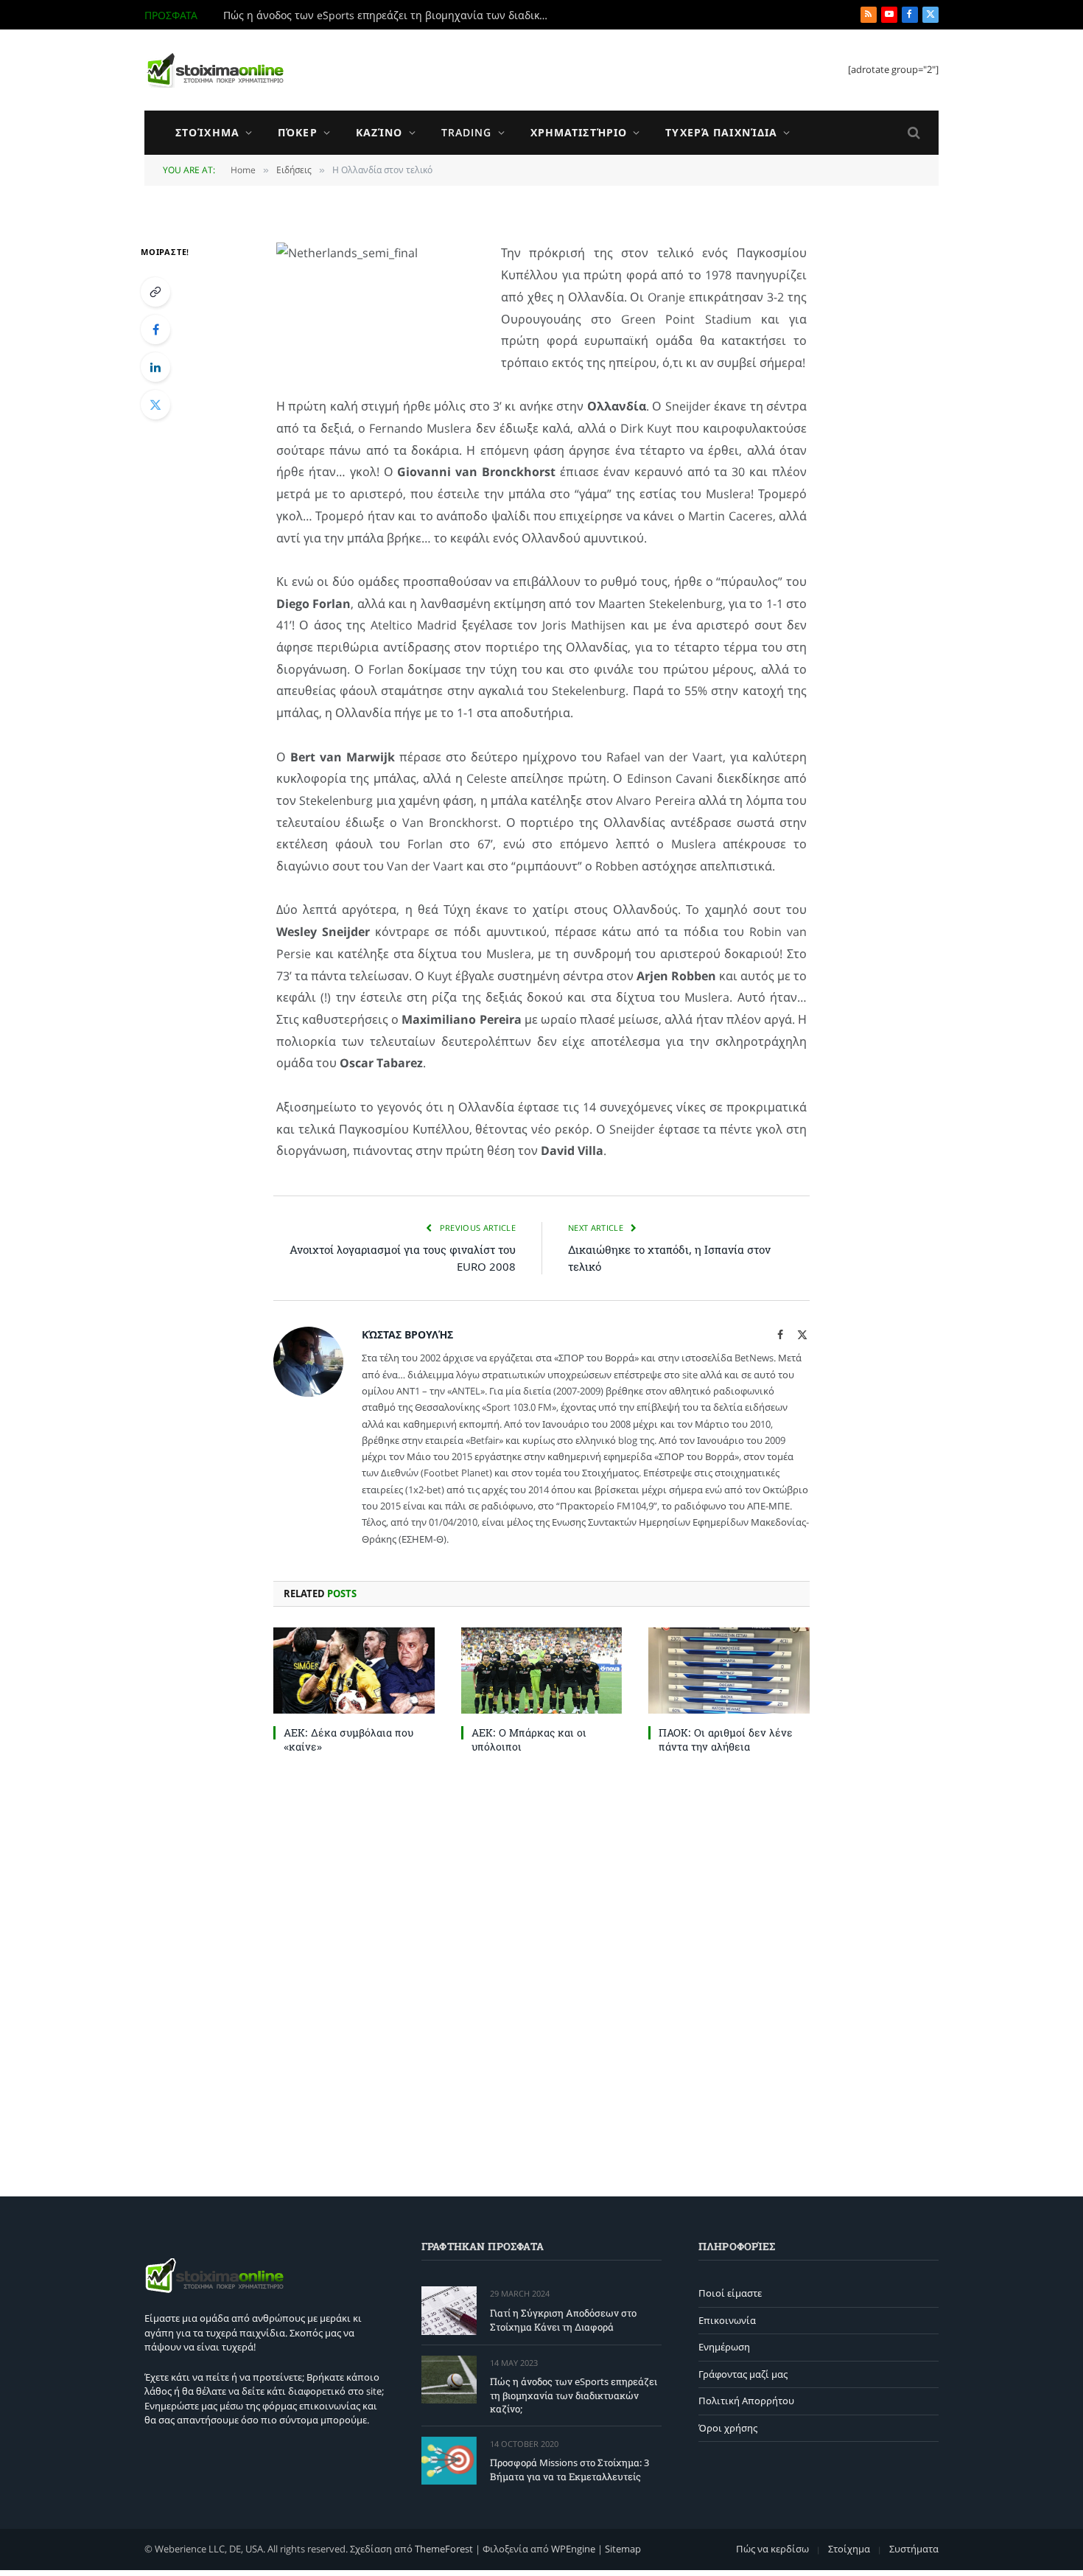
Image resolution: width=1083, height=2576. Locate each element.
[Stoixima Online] (214, 70)
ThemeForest (444, 2549)
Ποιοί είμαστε (730, 2293)
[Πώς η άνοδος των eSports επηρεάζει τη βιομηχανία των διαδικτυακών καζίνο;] (449, 2380)
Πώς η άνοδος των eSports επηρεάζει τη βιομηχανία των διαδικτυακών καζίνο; (389, 15)
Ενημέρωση (724, 2347)
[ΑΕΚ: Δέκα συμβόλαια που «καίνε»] (354, 1670)
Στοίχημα (207, 132)
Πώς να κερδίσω (772, 2549)
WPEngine (573, 2549)
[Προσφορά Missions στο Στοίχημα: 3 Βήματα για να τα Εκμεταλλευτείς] (449, 2461)
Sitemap (623, 2549)
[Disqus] (541, 1972)
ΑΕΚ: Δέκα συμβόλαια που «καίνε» (348, 1739)
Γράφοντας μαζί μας (743, 2374)
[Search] (912, 133)
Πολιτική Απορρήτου (746, 2401)
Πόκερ (298, 132)
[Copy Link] (155, 292)
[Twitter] (155, 405)
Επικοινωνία (727, 2320)
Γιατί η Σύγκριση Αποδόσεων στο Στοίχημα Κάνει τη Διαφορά (563, 2320)
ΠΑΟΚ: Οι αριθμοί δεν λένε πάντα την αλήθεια (726, 1739)
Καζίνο (379, 132)
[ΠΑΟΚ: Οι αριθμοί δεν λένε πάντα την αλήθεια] (729, 1670)
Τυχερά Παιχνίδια (721, 132)
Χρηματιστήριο (579, 132)
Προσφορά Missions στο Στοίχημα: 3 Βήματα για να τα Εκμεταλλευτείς (569, 2469)
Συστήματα (914, 2549)
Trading (467, 132)
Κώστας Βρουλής (407, 1334)
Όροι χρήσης (728, 2428)
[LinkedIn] (155, 367)
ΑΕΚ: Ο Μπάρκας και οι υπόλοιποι (529, 1739)
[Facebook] (155, 329)
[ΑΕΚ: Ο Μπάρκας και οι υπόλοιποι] (542, 1670)
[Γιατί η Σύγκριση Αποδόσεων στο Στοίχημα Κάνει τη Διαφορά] (449, 2310)
